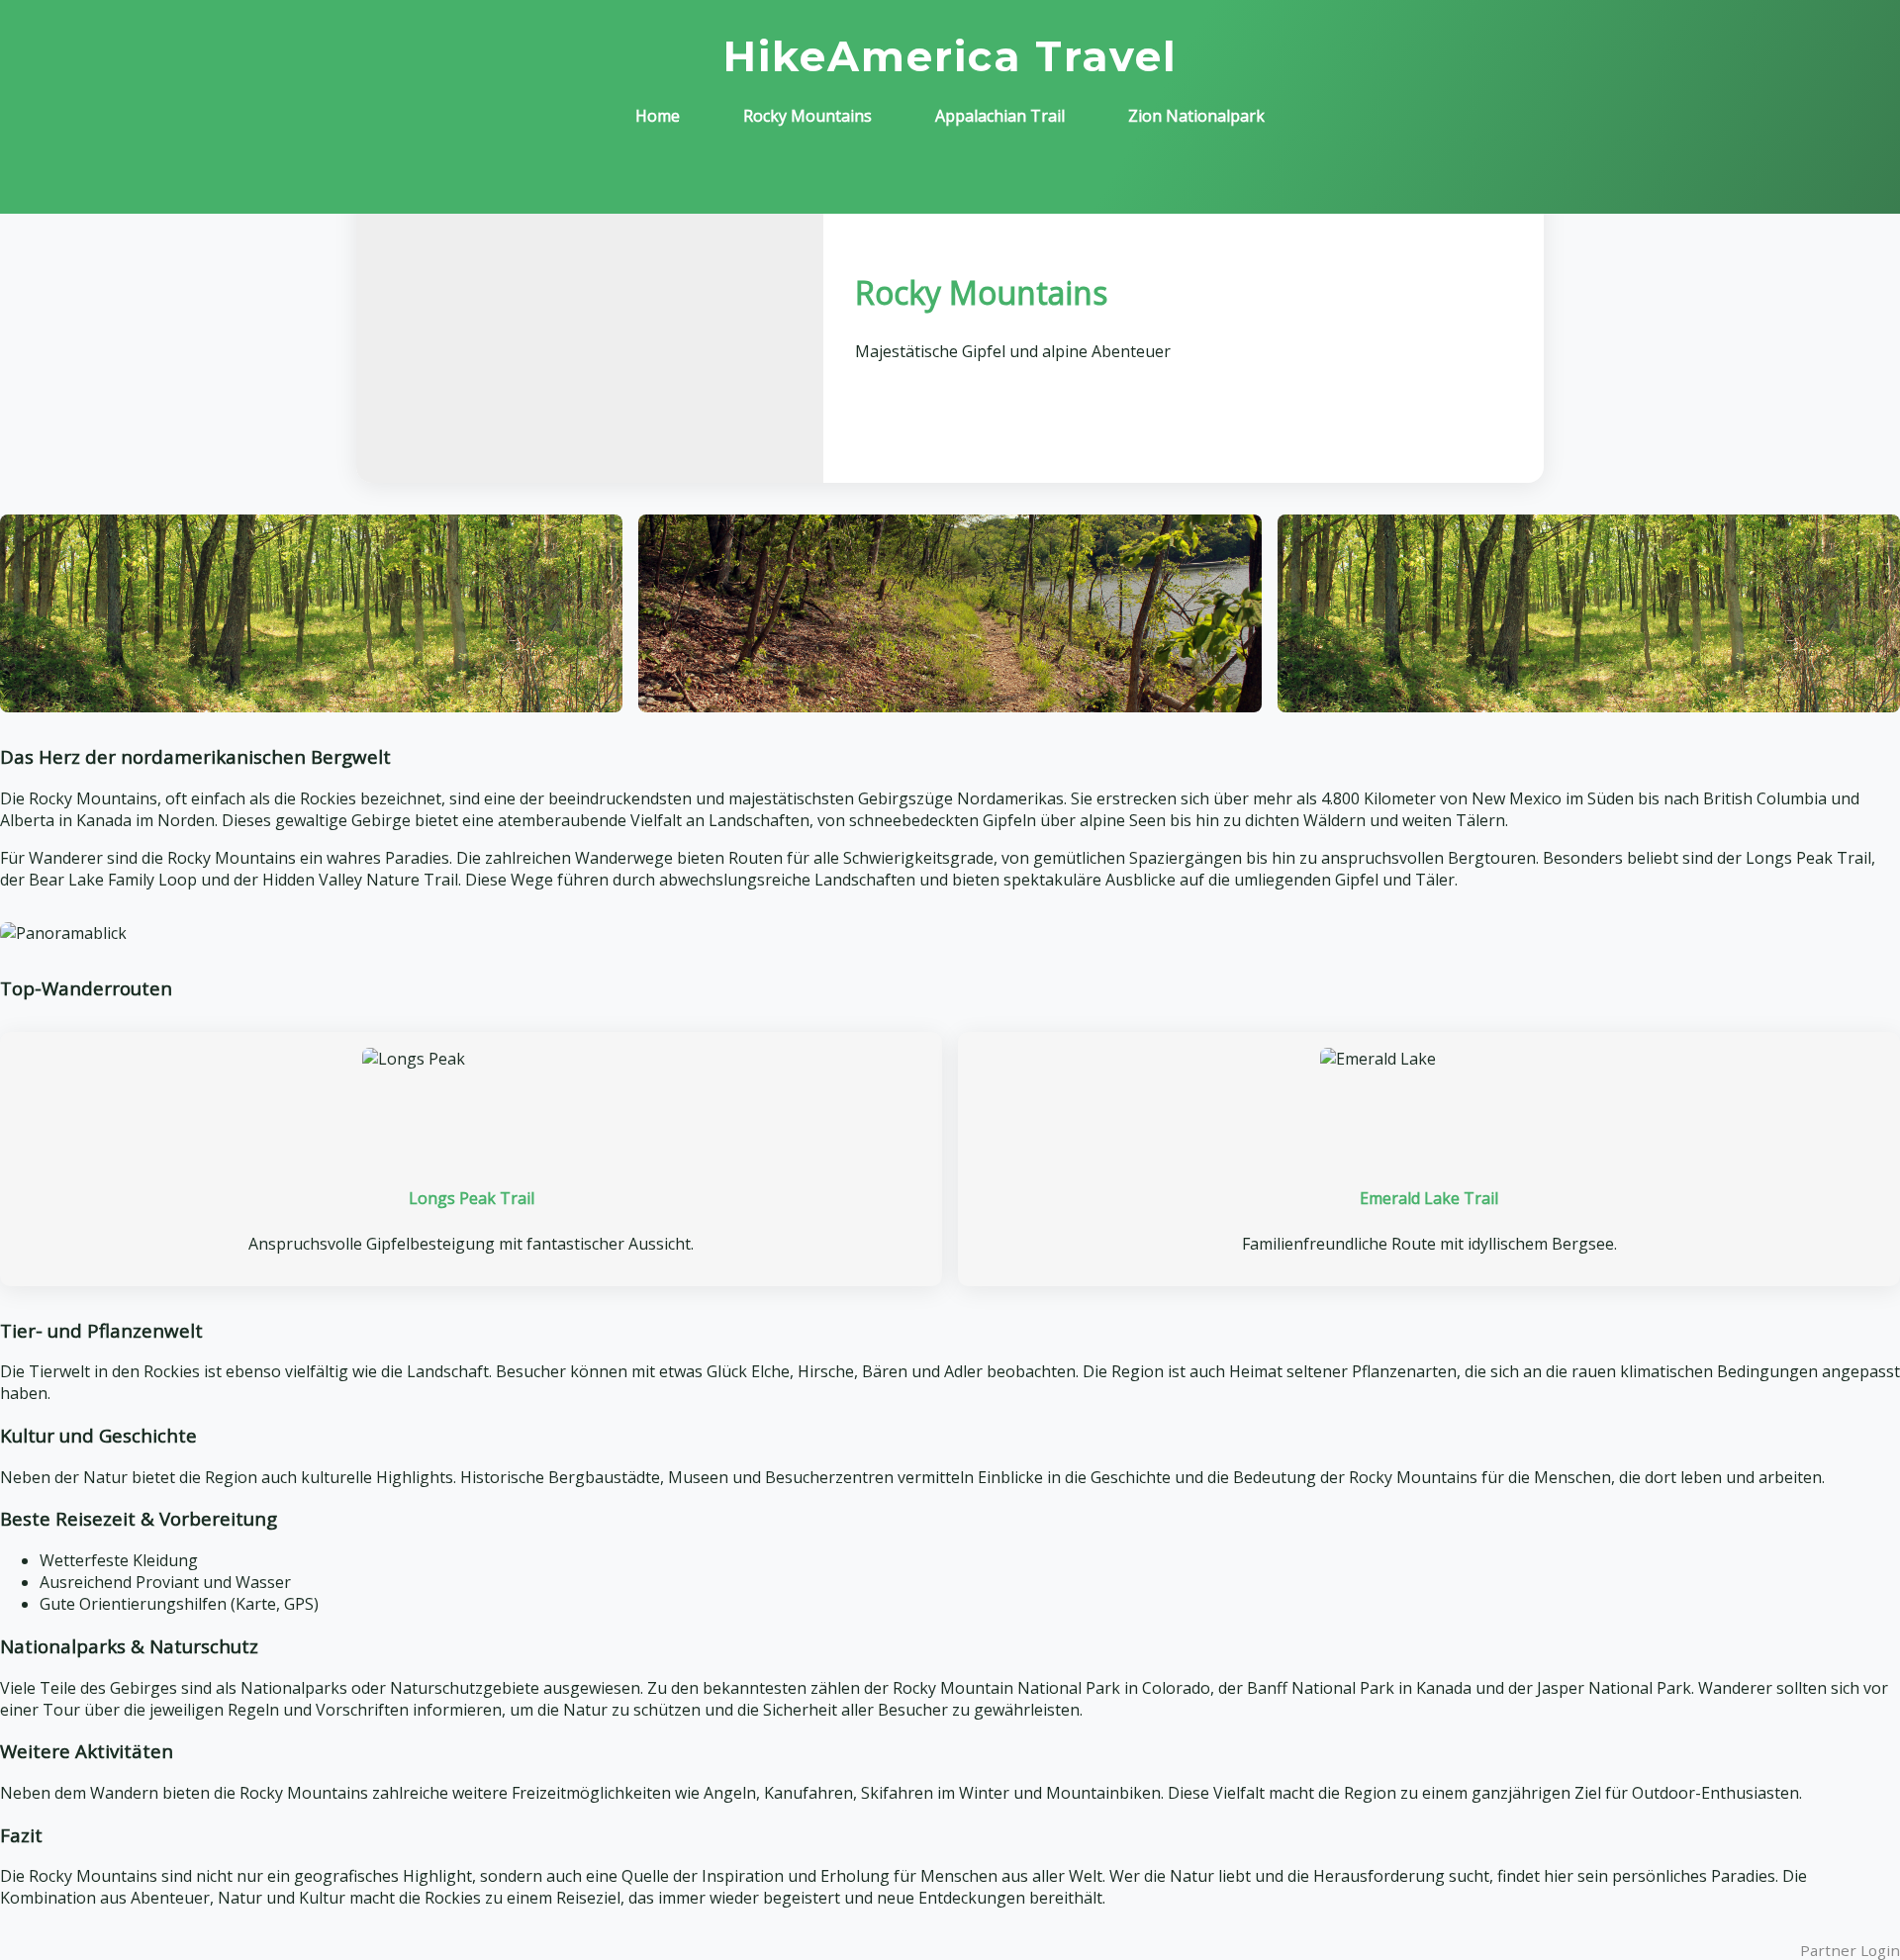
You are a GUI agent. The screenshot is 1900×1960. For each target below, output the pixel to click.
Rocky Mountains (807, 116)
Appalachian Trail (1000, 116)
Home (658, 116)
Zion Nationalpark (1196, 116)
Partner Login (1850, 1950)
